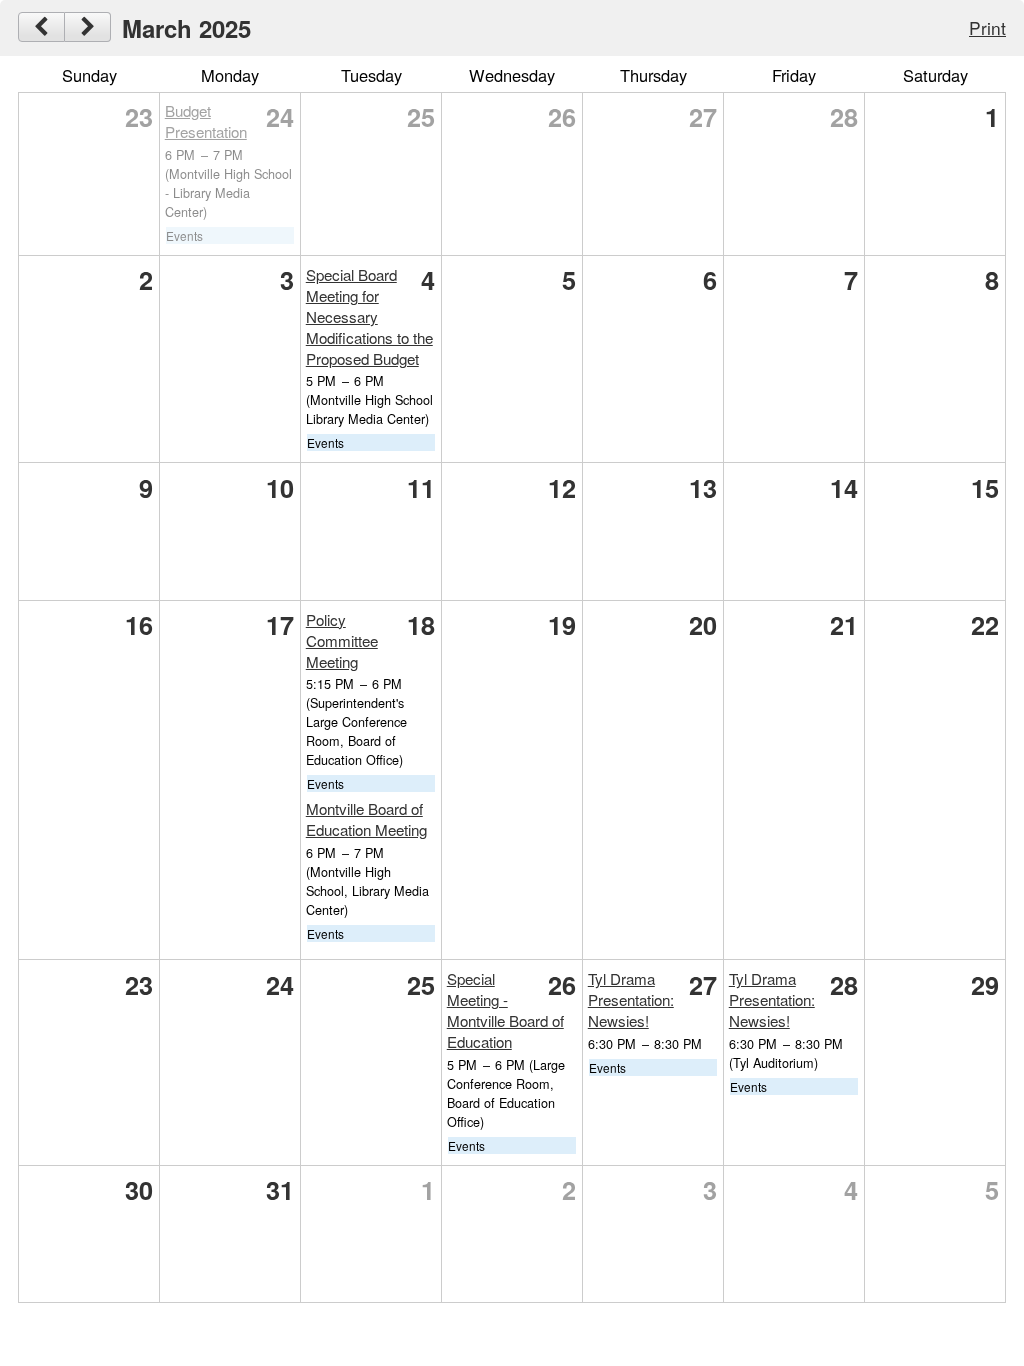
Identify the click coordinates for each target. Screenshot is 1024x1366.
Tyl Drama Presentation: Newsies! (631, 999)
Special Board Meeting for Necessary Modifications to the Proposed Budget (369, 316)
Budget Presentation (206, 121)
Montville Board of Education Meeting (366, 819)
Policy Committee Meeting (342, 640)
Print (987, 27)
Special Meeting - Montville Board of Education (505, 1010)
